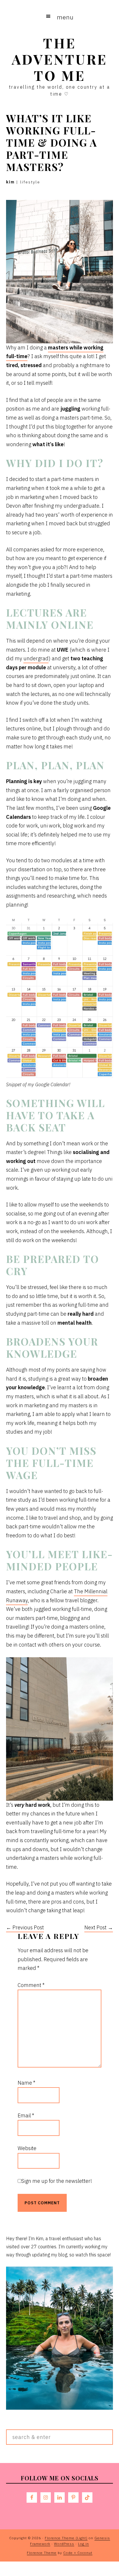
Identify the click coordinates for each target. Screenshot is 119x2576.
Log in (83, 2544)
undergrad (36, 658)
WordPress (64, 2544)
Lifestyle (30, 182)
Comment (31, 1985)
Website (27, 2148)
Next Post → (99, 1927)
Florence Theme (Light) (66, 2538)
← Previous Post (25, 1927)
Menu (65, 17)
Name (26, 2083)
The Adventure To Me (59, 59)
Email (26, 2115)
